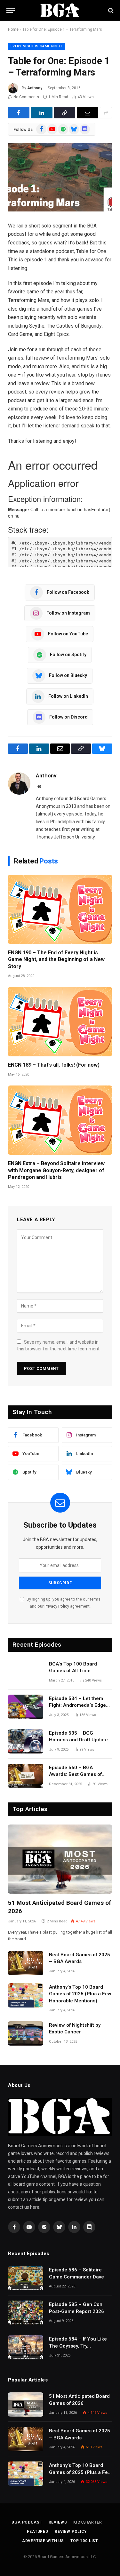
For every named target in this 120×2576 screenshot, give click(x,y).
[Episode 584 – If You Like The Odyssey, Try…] (26, 2347)
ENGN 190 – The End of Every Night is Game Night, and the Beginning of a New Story (56, 960)
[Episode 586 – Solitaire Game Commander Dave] (26, 2278)
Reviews (58, 2522)
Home (13, 29)
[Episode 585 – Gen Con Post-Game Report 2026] (26, 2313)
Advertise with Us (43, 2541)
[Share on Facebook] (19, 113)
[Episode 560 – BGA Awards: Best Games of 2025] (26, 1776)
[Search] (110, 10)
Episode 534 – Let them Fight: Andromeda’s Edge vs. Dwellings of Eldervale (78, 1705)
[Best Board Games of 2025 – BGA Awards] (26, 1963)
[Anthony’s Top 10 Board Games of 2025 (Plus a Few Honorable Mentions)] (26, 1995)
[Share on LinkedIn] (42, 113)
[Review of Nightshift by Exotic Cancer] (26, 2033)
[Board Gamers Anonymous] (60, 10)
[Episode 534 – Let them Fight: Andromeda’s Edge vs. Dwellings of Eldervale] (26, 1707)
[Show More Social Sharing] (106, 113)
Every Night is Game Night (36, 46)
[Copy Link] (65, 113)
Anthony (35, 88)
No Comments (26, 97)
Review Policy (71, 2532)
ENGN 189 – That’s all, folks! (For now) (54, 1065)
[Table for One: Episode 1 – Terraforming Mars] (60, 177)
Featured (38, 2532)
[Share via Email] (88, 113)
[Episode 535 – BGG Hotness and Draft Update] (26, 1741)
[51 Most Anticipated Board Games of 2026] (60, 1859)
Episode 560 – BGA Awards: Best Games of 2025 (75, 1774)
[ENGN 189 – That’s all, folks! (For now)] (60, 1022)
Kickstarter (88, 2522)
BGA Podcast (27, 2522)
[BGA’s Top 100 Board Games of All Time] (26, 1672)
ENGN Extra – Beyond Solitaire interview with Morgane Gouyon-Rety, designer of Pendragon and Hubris (56, 1170)
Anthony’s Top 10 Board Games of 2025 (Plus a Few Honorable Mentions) (80, 1994)
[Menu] (11, 10)
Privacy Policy (57, 1606)
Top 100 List (84, 2541)
